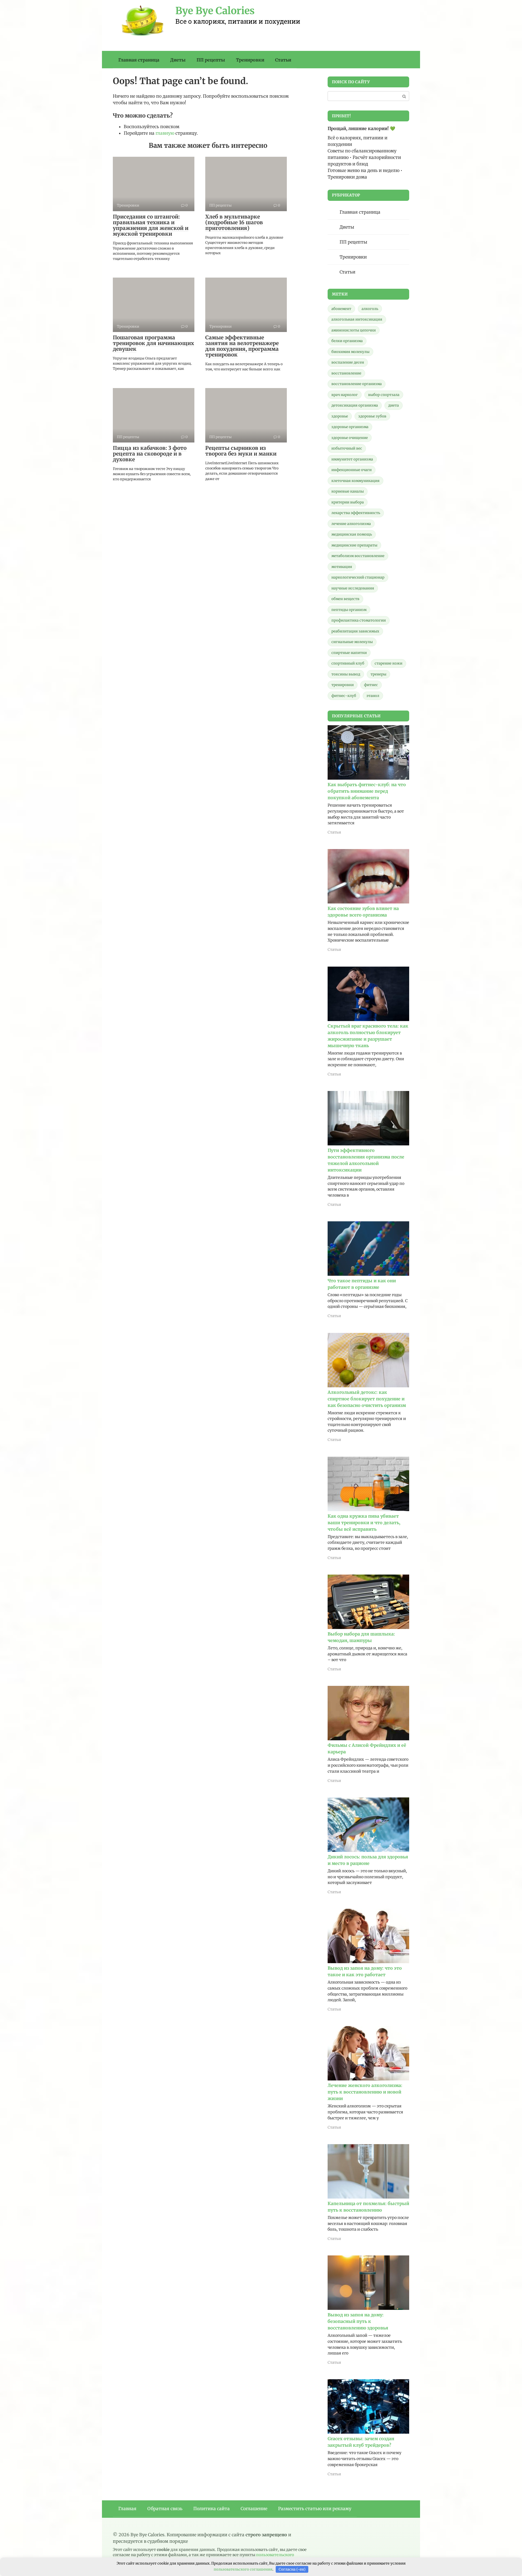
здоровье (340, 416)
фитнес (371, 685)
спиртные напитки (349, 653)
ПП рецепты (211, 60)
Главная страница (139, 60)
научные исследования (353, 588)
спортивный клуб (348, 663)
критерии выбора (348, 502)
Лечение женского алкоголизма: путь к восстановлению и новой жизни (365, 2092)
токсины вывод (346, 674)
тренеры (378, 674)
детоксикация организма (355, 405)
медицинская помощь (352, 534)
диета (394, 405)
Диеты (178, 60)
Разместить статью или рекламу (315, 2509)
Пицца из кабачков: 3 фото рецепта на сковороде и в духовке (150, 454)
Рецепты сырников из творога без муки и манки (241, 451)
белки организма (347, 341)
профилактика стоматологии (359, 620)
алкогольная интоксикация (357, 319)
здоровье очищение (350, 438)
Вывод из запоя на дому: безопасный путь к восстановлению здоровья (358, 2321)
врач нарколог (345, 395)
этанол (373, 696)
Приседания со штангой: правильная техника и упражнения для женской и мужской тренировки (151, 225)
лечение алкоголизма (351, 524)
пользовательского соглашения (243, 2569)
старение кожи (389, 663)
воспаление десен (348, 362)
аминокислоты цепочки (354, 330)
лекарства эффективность (356, 513)
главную (165, 133)
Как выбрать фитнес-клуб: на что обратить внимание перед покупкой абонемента (367, 791)
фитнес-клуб (344, 696)
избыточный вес (347, 448)
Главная (127, 2509)
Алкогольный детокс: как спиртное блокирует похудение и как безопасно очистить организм (367, 1399)
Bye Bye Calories (215, 11)
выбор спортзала (384, 395)
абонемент (341, 309)
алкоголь (370, 309)
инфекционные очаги (352, 470)
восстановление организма (357, 384)
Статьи (283, 60)
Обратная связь (165, 2509)
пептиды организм (349, 610)
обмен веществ (345, 599)
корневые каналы (348, 491)
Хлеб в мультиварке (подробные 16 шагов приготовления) (234, 222)
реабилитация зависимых (355, 631)
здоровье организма (350, 427)
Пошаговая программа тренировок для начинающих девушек (153, 343)
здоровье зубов (372, 416)
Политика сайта (212, 2509)
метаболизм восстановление (358, 556)
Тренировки (250, 60)
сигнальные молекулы (352, 642)
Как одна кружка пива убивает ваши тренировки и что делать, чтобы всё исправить (364, 1523)
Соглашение (254, 2509)
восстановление (346, 373)
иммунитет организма (352, 459)
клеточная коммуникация (355, 481)
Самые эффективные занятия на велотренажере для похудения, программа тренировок (242, 346)
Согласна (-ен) (292, 2569)
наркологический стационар (358, 577)
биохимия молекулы (350, 352)
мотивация (342, 567)
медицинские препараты (354, 545)
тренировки (343, 685)
